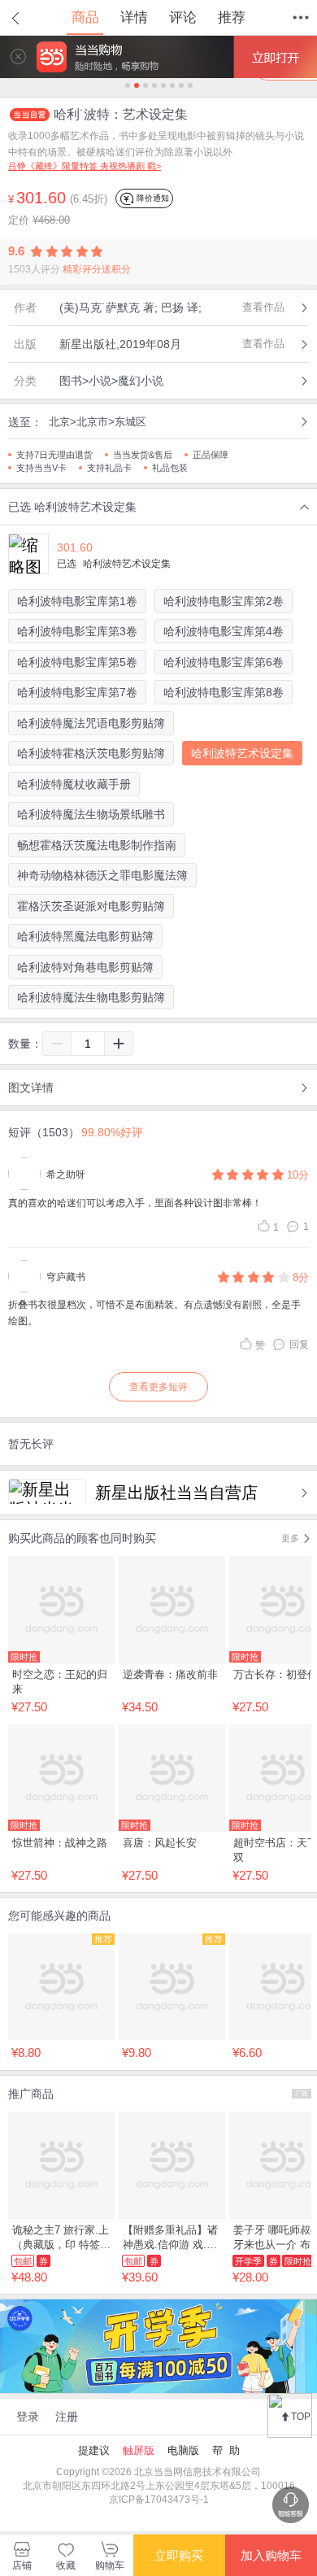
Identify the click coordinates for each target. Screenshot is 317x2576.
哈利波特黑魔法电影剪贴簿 (85, 936)
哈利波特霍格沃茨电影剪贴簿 (91, 753)
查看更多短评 (158, 1387)
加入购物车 (271, 2555)
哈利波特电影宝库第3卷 (77, 631)
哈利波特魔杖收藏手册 (74, 784)
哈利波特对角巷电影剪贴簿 (85, 967)
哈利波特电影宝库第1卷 (77, 601)
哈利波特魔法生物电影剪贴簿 (91, 997)
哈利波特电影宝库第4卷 (224, 631)
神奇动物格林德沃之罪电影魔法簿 (102, 875)
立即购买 (179, 2555)
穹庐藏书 (66, 1277)
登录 (28, 2417)
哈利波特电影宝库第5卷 (77, 662)
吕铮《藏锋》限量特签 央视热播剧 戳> (85, 166)
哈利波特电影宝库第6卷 (224, 662)
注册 (67, 2417)
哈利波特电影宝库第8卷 (224, 692)
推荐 (232, 17)
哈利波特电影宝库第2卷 (224, 601)
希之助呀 (66, 1175)
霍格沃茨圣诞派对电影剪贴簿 (91, 906)
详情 (134, 17)
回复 (299, 1345)
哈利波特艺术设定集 (242, 753)
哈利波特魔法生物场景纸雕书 (91, 814)
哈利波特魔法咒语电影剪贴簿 (91, 723)
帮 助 (226, 2450)
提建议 (94, 2450)
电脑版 (183, 2450)
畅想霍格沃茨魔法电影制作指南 (97, 845)
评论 (183, 17)
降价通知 (152, 198)
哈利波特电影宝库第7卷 (77, 692)
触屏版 (139, 2450)
